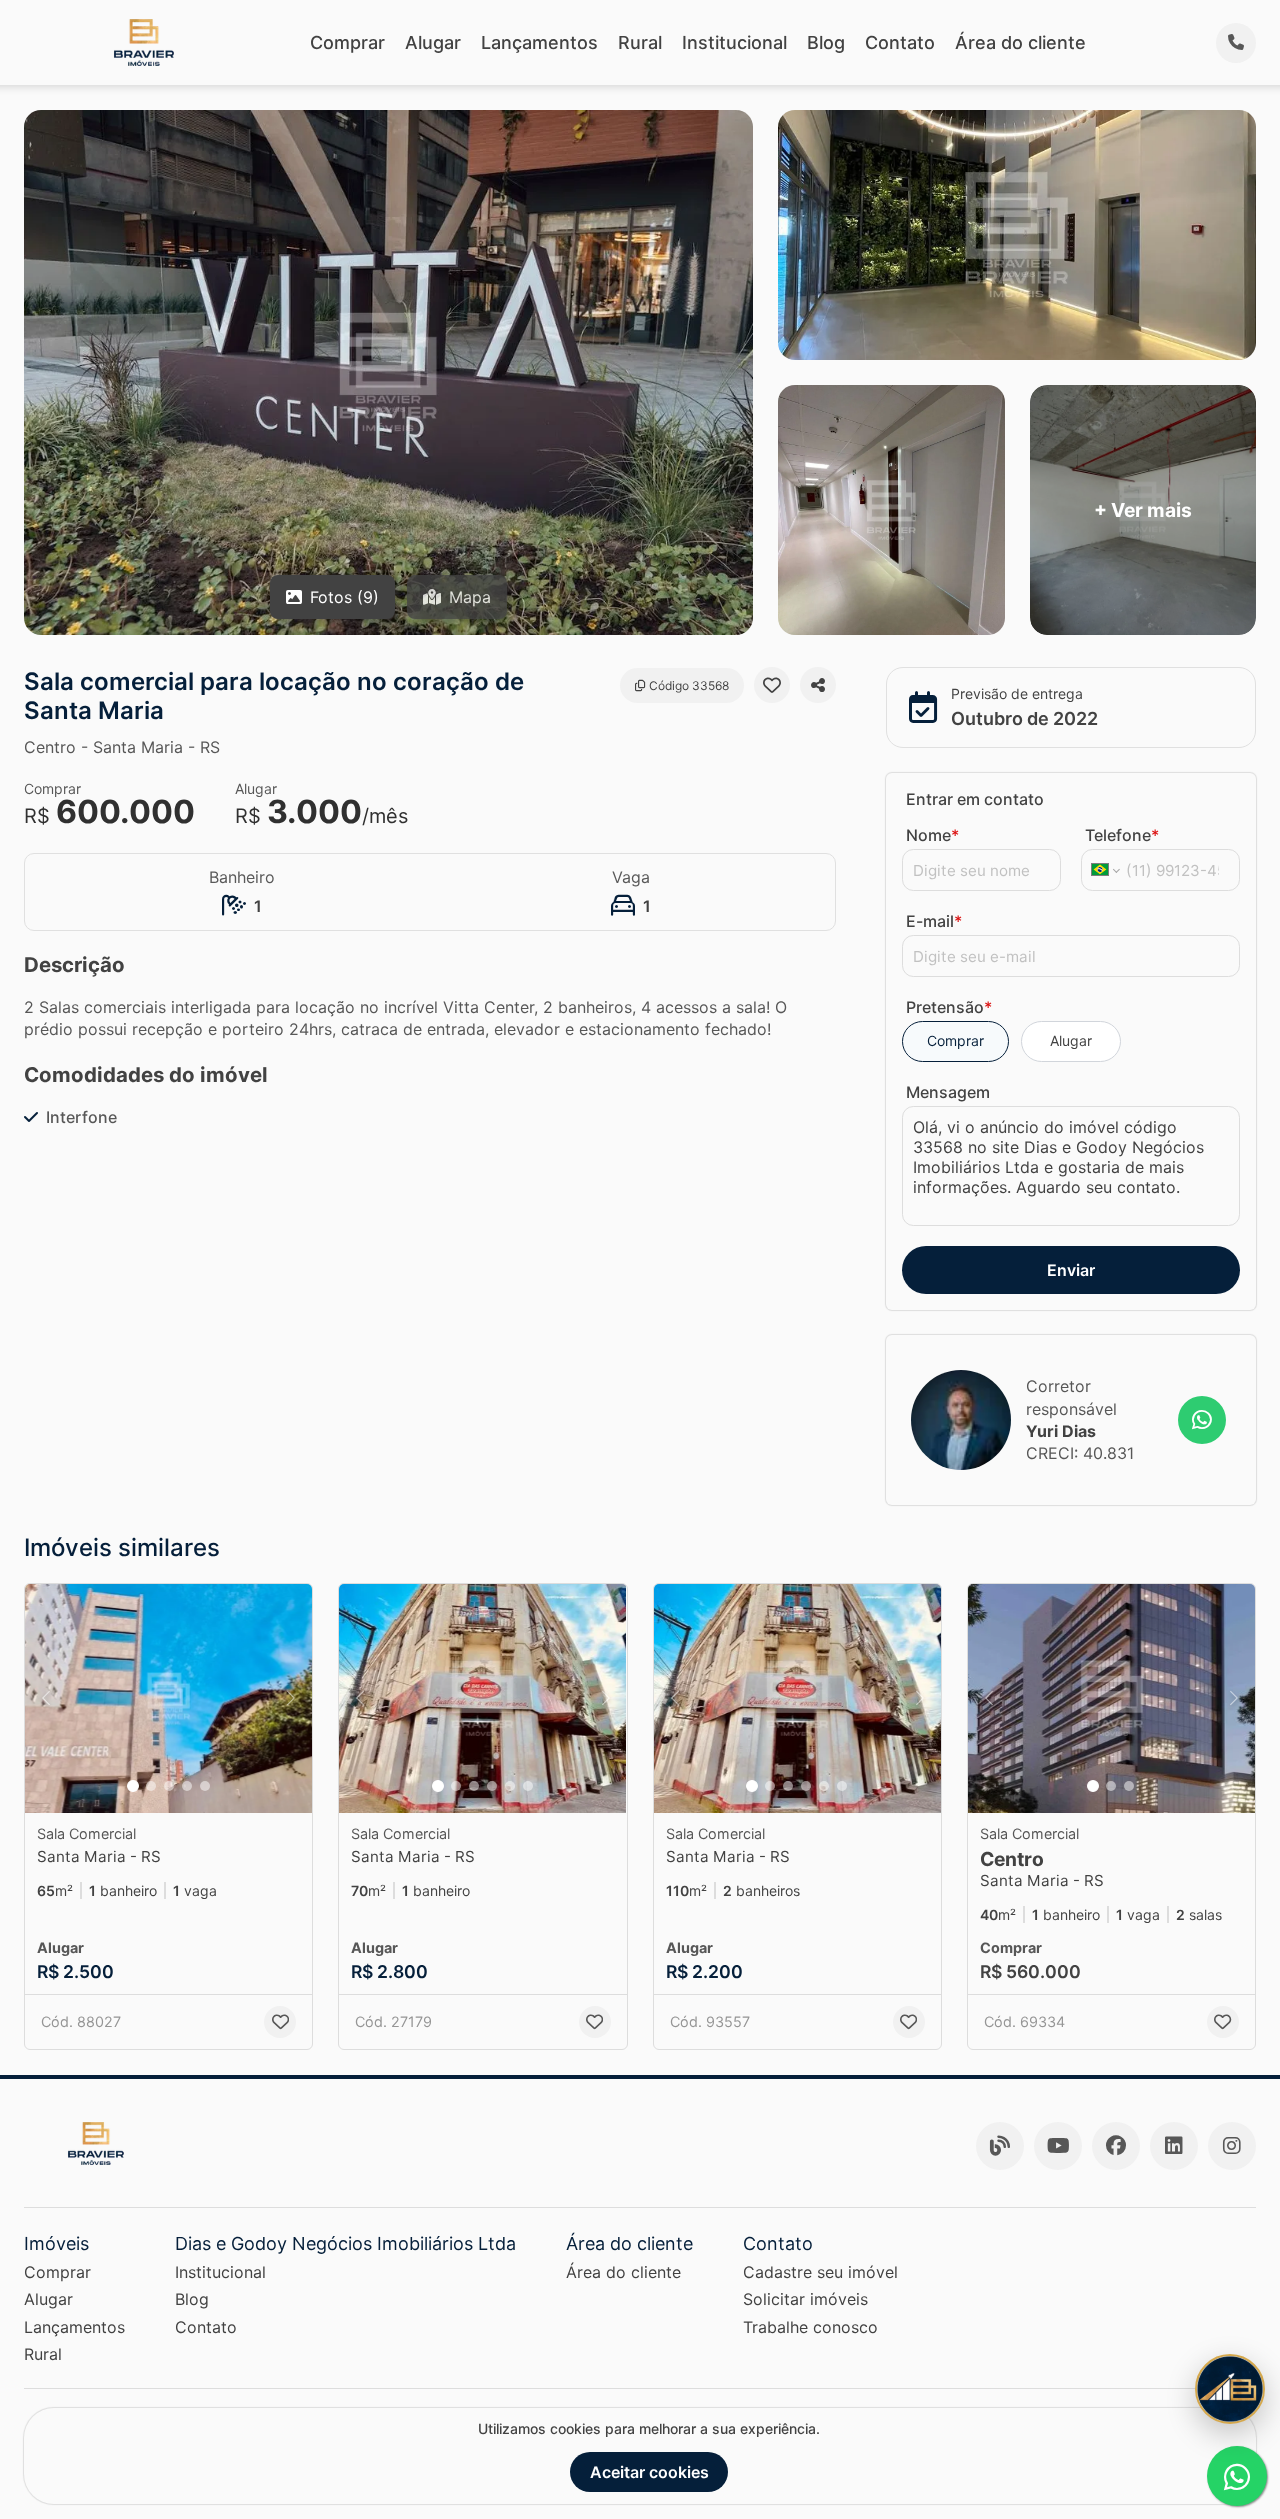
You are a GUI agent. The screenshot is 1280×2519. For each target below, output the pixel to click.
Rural (640, 42)
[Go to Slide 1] (133, 1786)
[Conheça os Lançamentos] (1230, 2389)
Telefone (1122, 835)
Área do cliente (1020, 42)
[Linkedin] (1174, 2146)
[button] (168, 1699)
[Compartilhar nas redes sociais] (818, 685)
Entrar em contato (975, 799)
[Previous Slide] (46, 1699)
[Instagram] (1232, 2146)
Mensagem (948, 1092)
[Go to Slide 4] (187, 1786)
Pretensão (949, 1007)
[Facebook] (1116, 2146)
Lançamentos (539, 42)
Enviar (1071, 1270)
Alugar (433, 42)
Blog (826, 42)
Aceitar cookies (649, 2472)
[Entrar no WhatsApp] (1202, 1420)
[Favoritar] (772, 685)
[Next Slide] (291, 1699)
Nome (932, 835)
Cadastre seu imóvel (820, 2272)
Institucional (734, 42)
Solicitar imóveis (805, 2299)
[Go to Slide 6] (528, 1786)
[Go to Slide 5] (205, 1786)
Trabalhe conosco (810, 2327)
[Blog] (1000, 2146)
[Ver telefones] (1236, 43)
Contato (900, 42)
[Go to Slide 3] (169, 1786)
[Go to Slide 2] (151, 1786)
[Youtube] (1058, 2146)
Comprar (347, 42)
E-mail (934, 921)
